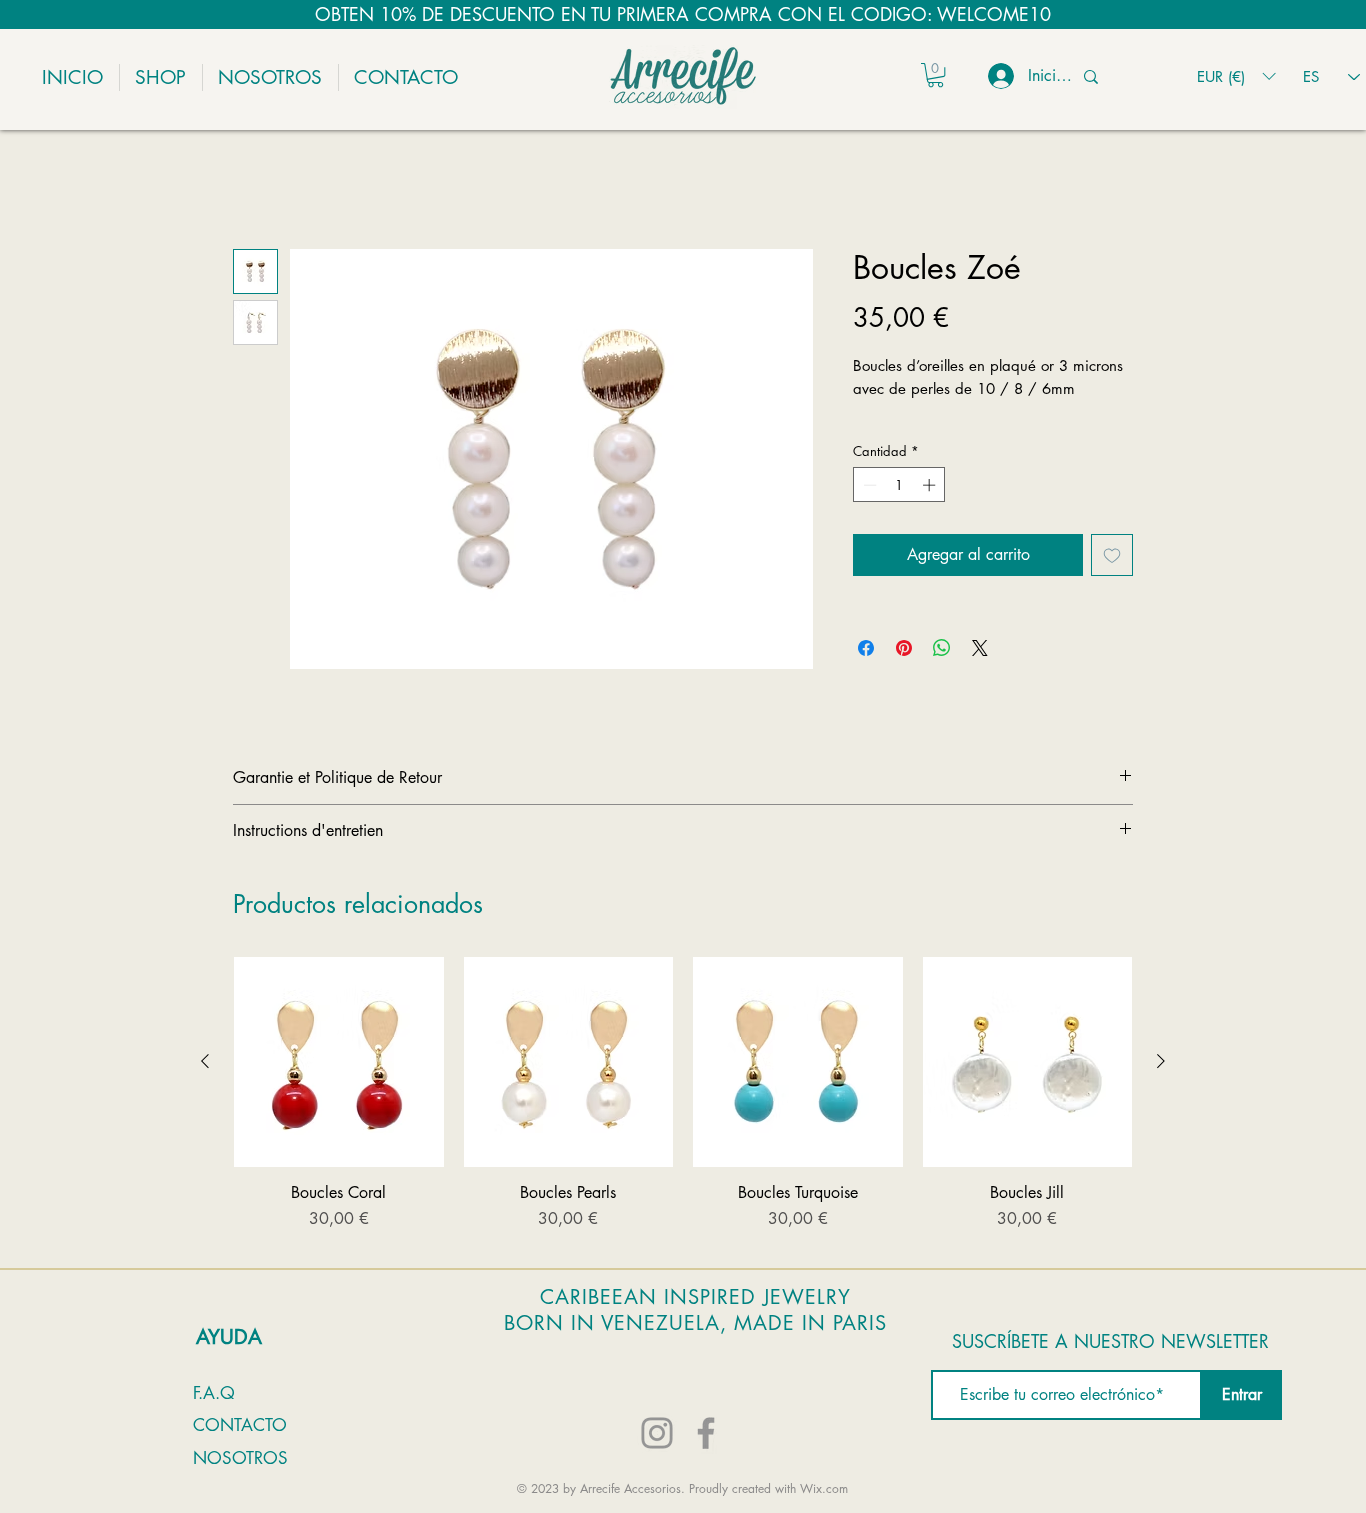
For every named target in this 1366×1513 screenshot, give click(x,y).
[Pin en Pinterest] (904, 675)
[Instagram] (657, 1459)
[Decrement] (868, 511)
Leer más (879, 437)
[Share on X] (980, 675)
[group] (683, 1131)
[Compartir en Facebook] (866, 675)
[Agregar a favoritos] (1112, 582)
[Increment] (931, 511)
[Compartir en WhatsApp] (942, 675)
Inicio (250, 180)
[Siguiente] (1161, 1088)
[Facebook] (706, 1459)
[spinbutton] (899, 511)
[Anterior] (205, 1088)
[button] (935, 75)
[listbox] (1236, 76)
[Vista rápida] (339, 1089)
